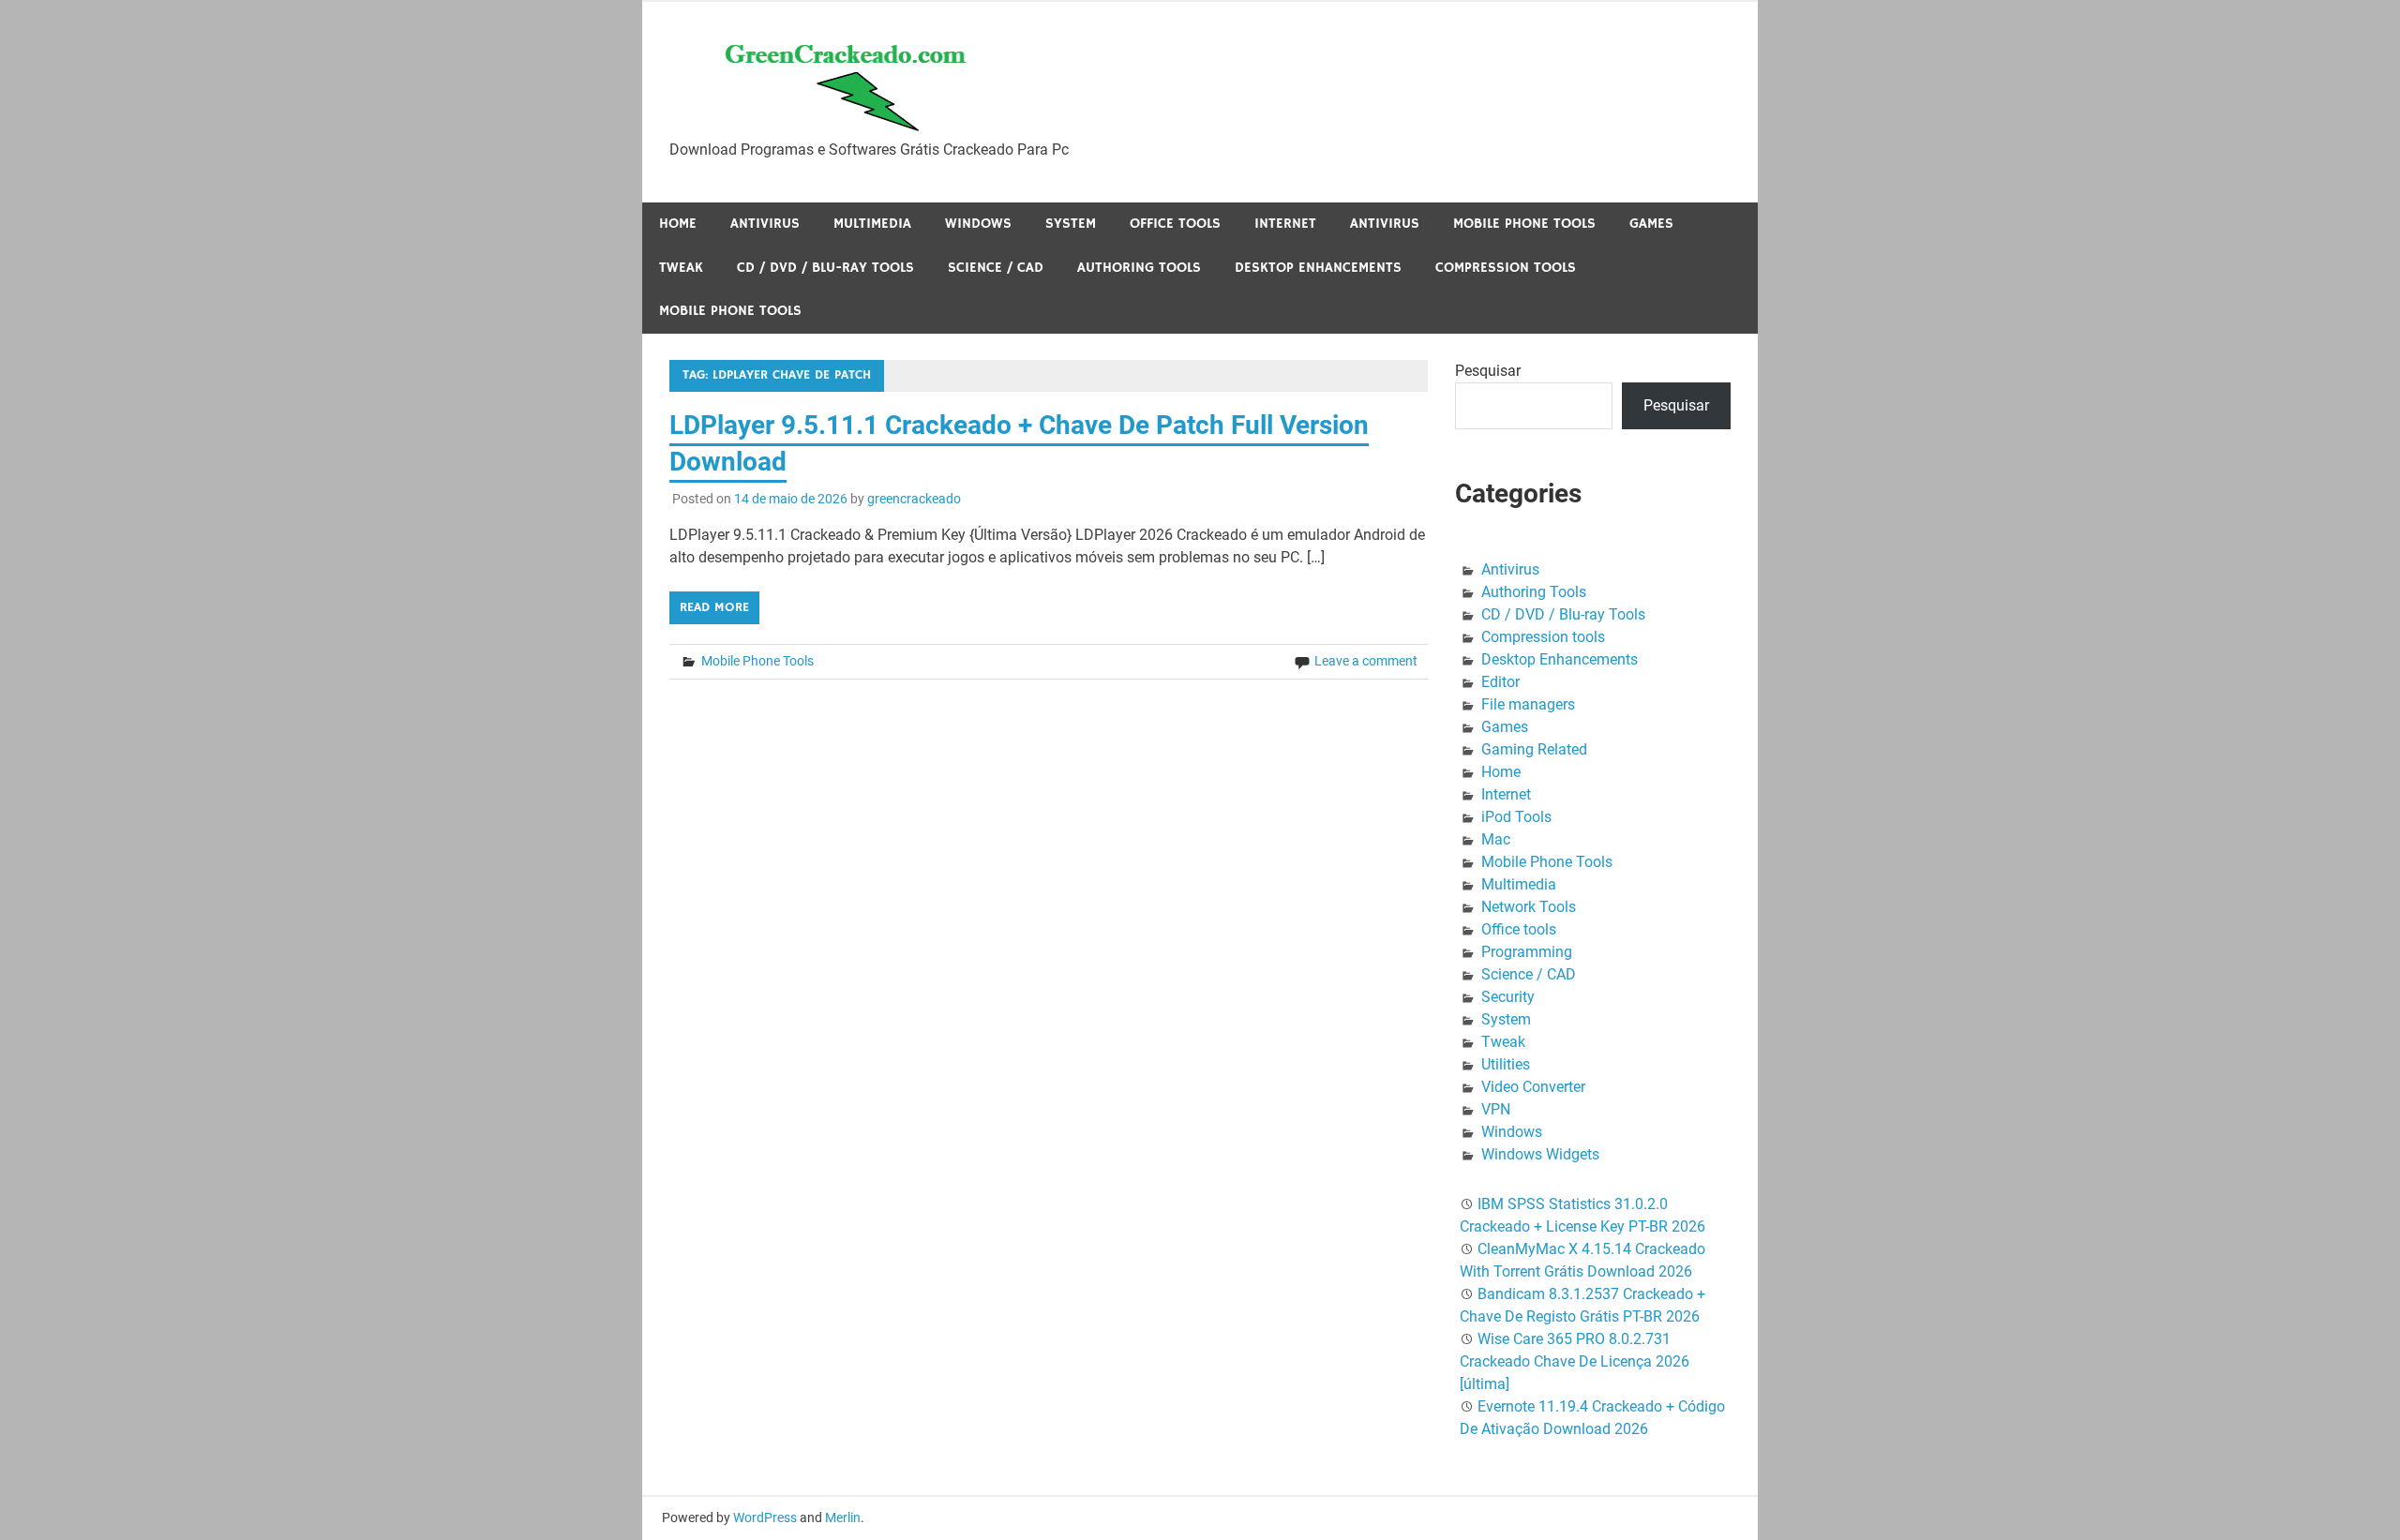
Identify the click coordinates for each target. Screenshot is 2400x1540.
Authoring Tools (1139, 268)
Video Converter (1533, 1087)
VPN (1496, 1109)
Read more (714, 607)
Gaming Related (1534, 749)
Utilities (1506, 1064)
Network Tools (1529, 907)
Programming (1527, 952)
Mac (1496, 839)
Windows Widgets (1540, 1154)
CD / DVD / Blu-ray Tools (825, 268)
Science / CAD (996, 268)
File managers (1528, 704)
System (1071, 224)
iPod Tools (1516, 817)
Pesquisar (1488, 371)
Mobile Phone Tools (1524, 224)
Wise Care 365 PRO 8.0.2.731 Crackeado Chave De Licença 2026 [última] (1575, 1361)
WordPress (765, 1518)
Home (678, 224)
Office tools (1175, 224)
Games (1651, 224)
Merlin (843, 1518)
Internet (1285, 224)
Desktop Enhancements (1318, 268)
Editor (1500, 682)
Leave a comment (1366, 661)
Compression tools (1506, 268)
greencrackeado (914, 499)
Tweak (681, 268)
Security (1508, 997)
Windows (978, 224)
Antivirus (765, 224)
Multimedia (872, 224)
